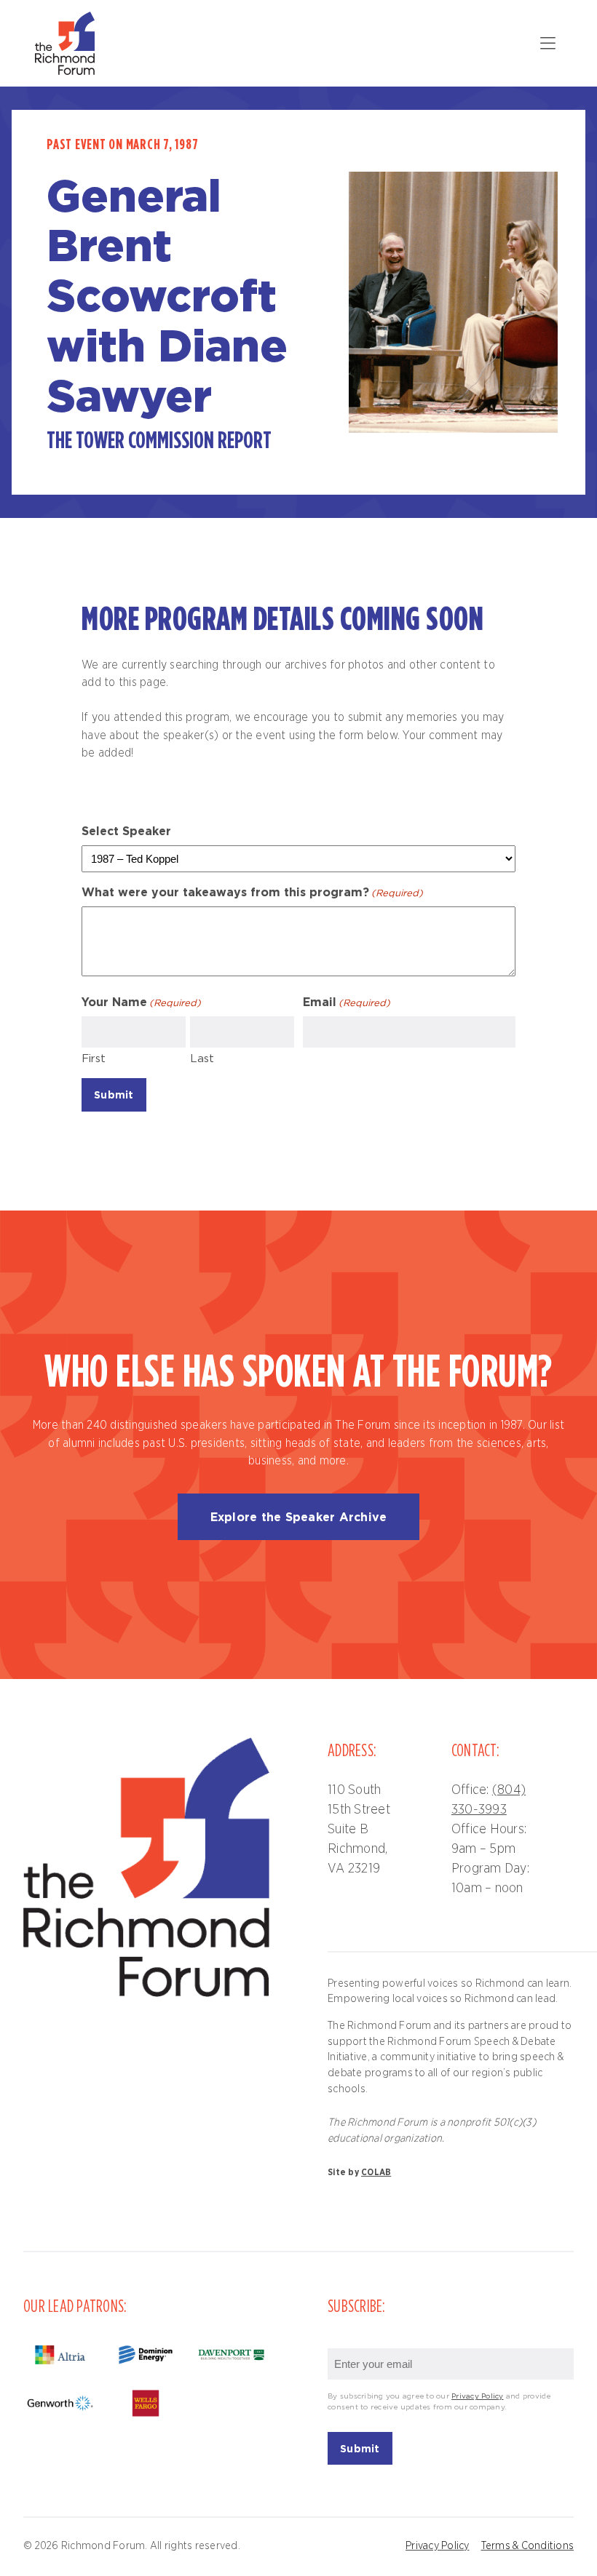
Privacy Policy (478, 2397)
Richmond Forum (67, 43)
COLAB (376, 2172)
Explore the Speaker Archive (299, 1517)
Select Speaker (126, 831)
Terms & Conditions (528, 2546)
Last (202, 1059)
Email (347, 1002)
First (94, 1059)
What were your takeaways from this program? (252, 892)
